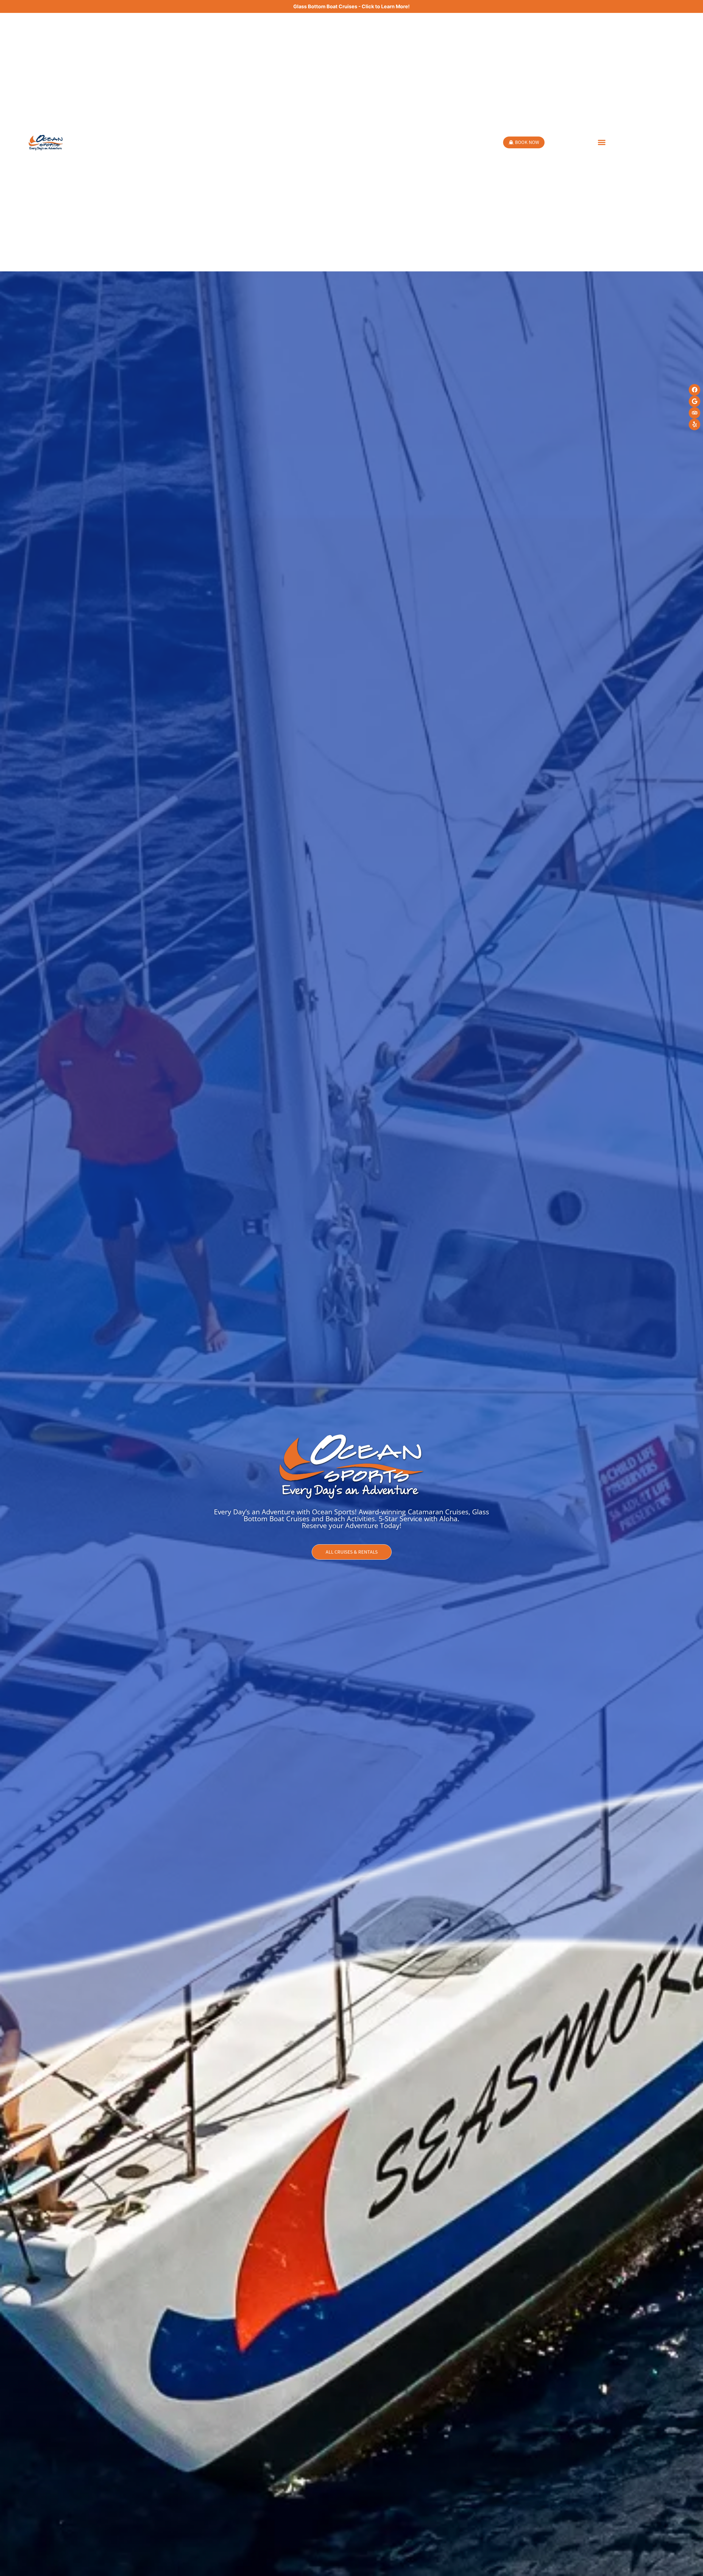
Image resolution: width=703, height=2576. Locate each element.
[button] (602, 142)
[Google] (694, 401)
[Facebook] (694, 390)
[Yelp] (694, 424)
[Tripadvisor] (694, 413)
